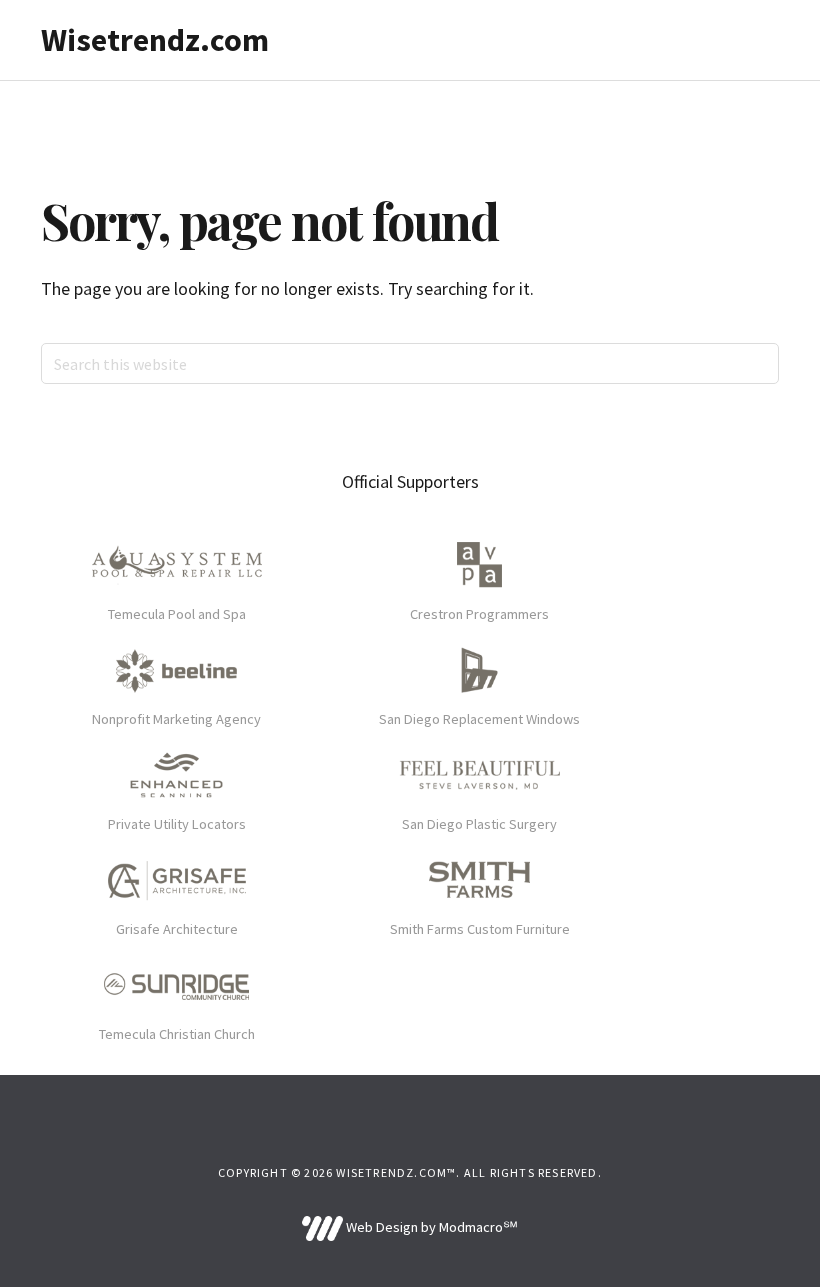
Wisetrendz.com (155, 40)
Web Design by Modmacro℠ (430, 1227)
